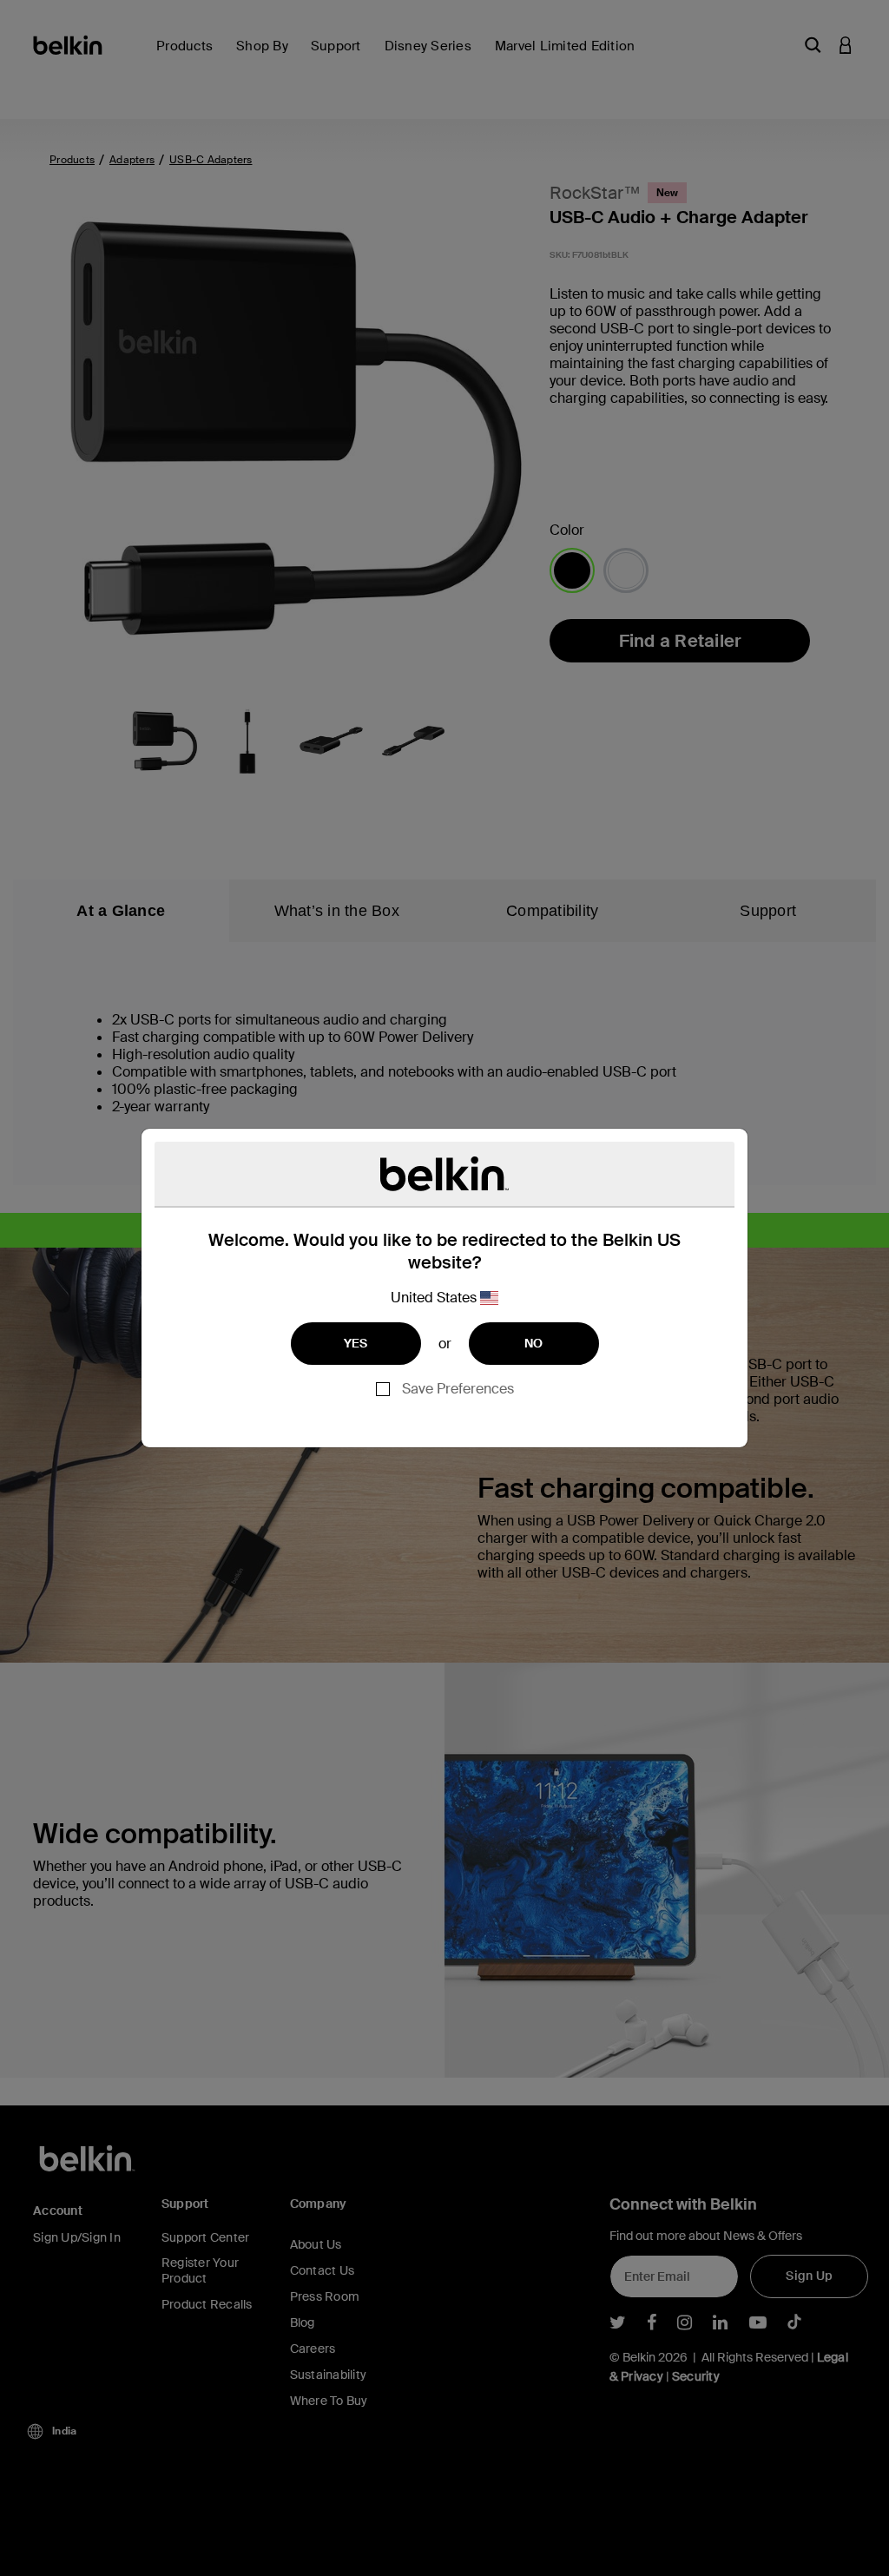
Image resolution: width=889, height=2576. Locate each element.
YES (356, 1343)
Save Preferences (458, 1389)
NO (534, 1343)
